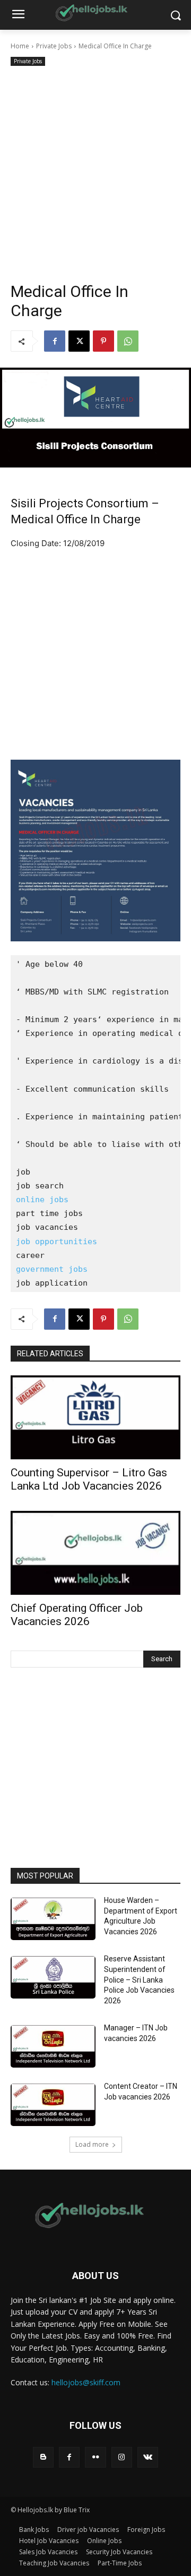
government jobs (52, 1269)
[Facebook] (55, 341)
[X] (79, 341)
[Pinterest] (103, 341)
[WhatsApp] (128, 341)
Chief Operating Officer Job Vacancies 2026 (77, 1615)
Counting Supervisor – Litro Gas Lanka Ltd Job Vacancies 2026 (89, 1479)
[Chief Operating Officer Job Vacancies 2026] (95, 1553)
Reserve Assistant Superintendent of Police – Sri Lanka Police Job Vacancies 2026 (139, 1979)
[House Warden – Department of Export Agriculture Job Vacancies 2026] (53, 1919)
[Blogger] (43, 2457)
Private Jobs (54, 46)
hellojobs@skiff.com (86, 2382)
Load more (92, 2144)
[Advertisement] (95, 169)
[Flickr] (95, 2457)
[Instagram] (122, 2457)
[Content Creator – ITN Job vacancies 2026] (53, 2105)
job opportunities (57, 1242)
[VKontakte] (148, 2457)
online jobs (42, 1200)
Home (20, 46)
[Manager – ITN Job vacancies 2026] (53, 2046)
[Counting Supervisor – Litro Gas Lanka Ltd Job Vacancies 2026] (95, 1417)
